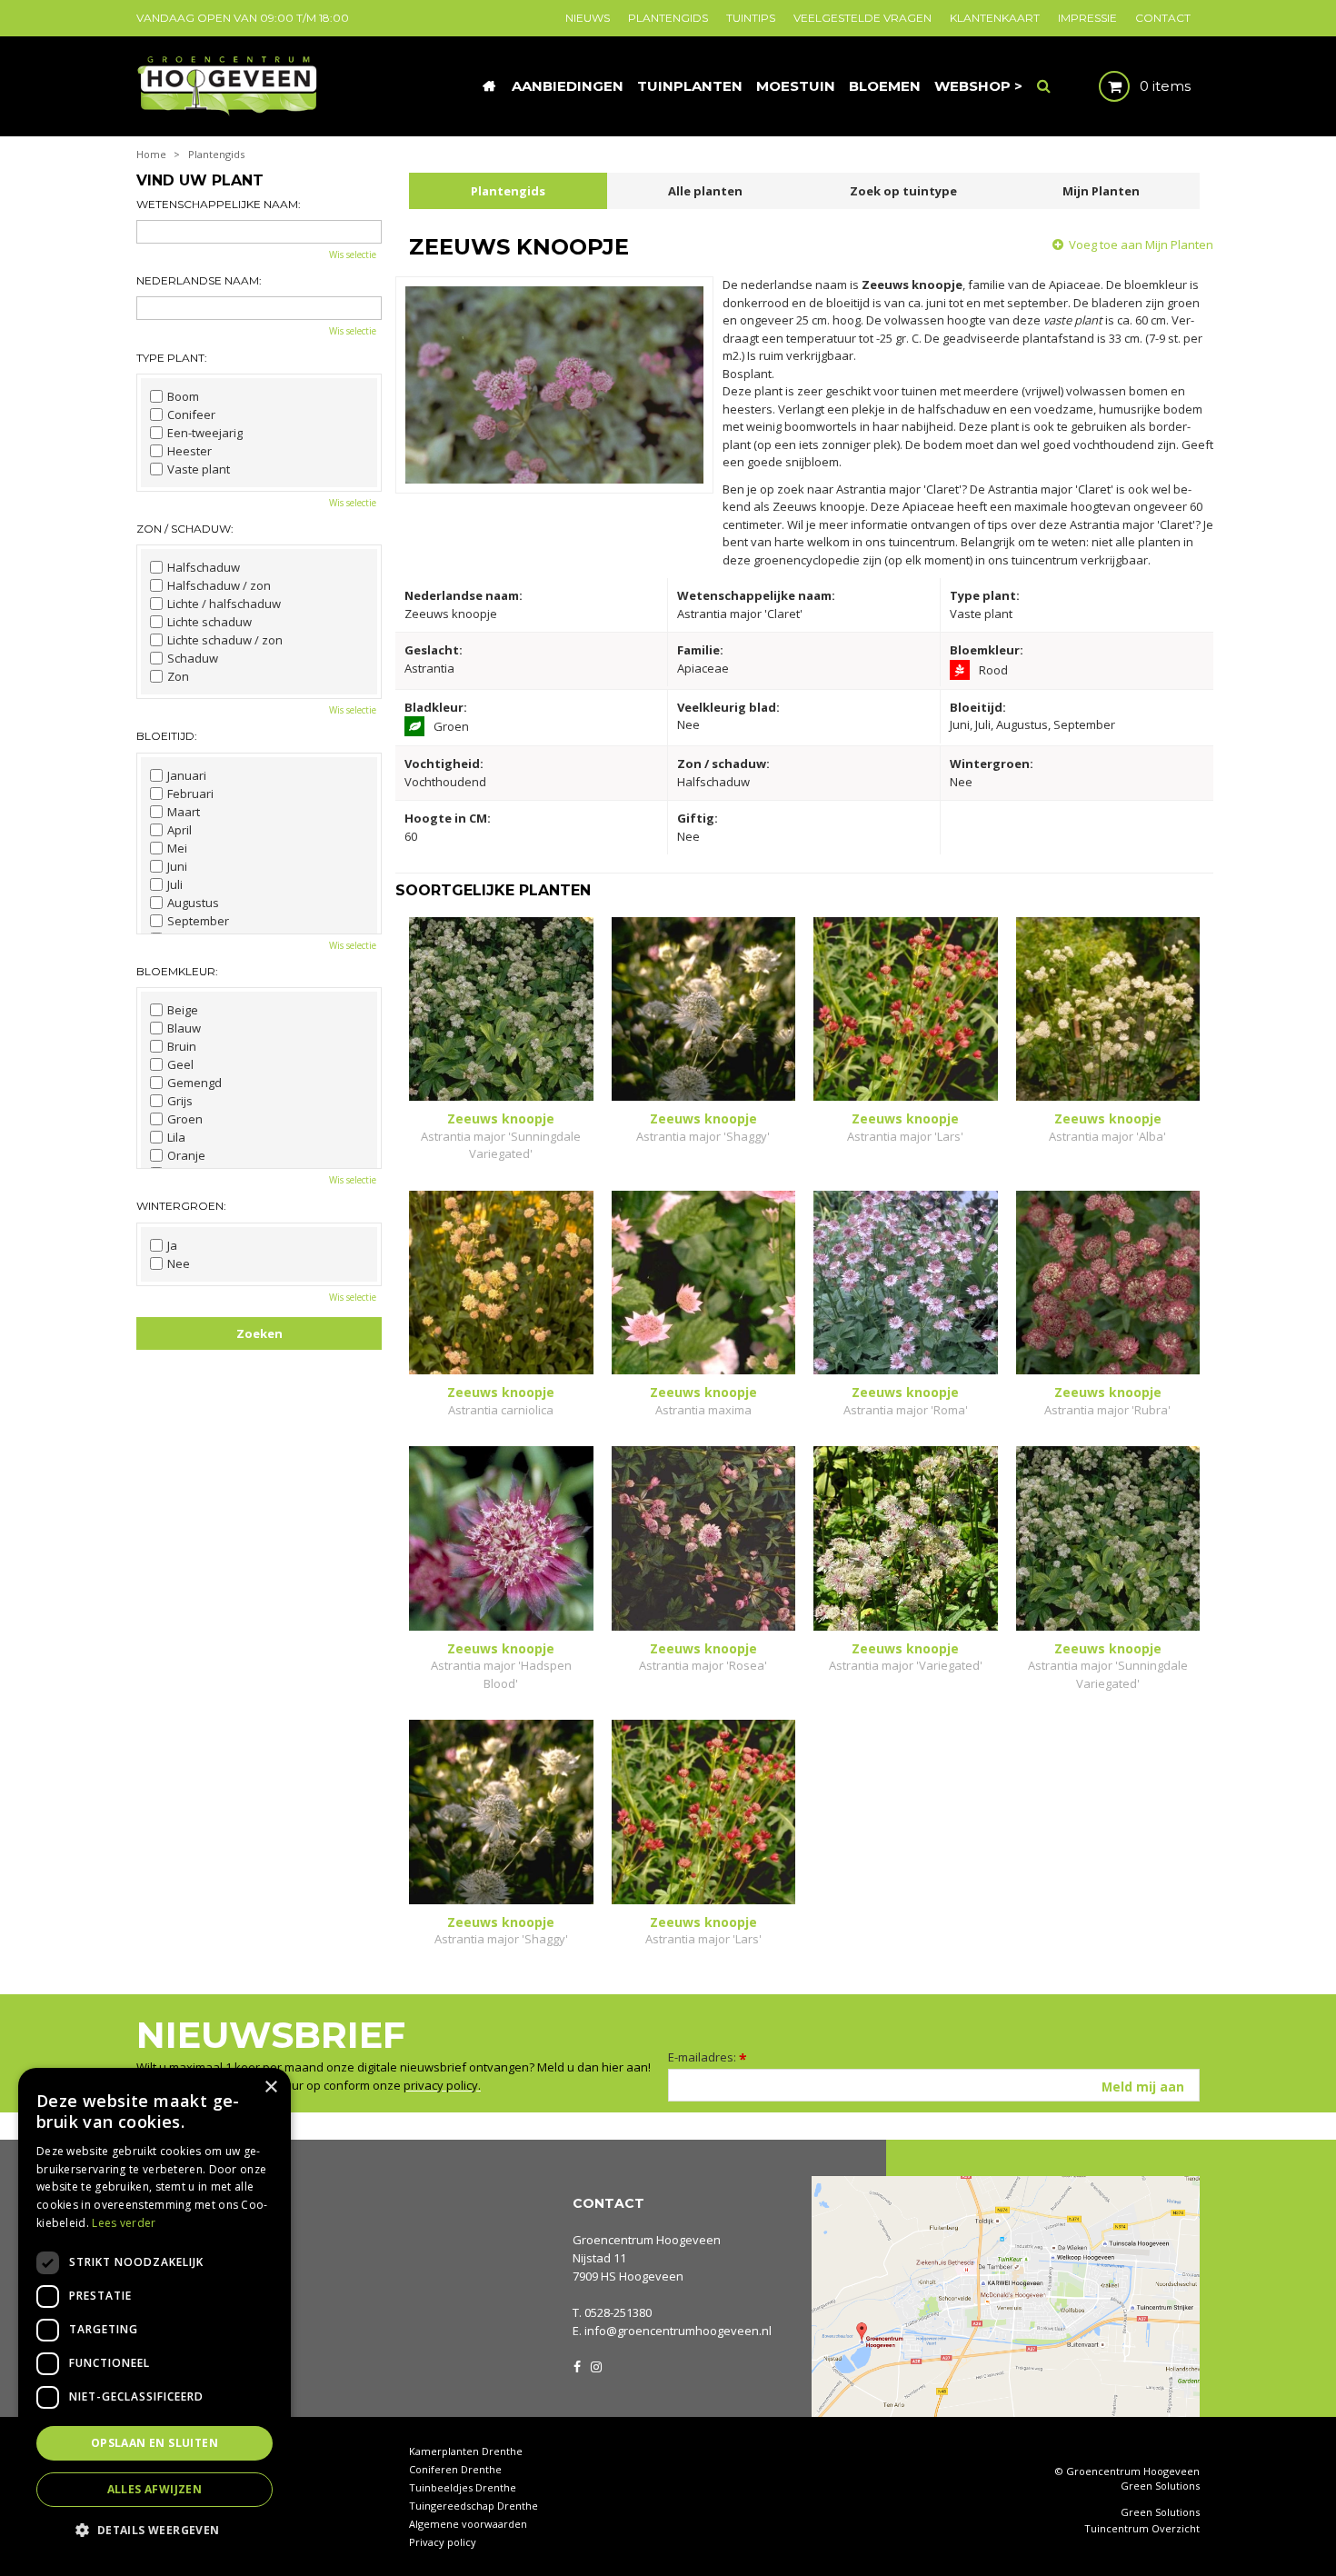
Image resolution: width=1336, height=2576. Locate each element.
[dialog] (155, 2313)
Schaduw (193, 658)
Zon (178, 676)
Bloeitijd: (167, 736)
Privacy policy (443, 2542)
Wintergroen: (181, 1206)
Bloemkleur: (177, 971)
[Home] (489, 86)
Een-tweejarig (205, 433)
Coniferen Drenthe (455, 2469)
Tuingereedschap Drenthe (474, 2506)
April (179, 830)
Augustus (193, 903)
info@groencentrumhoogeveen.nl (678, 2331)
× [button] (270, 2087)
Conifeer (191, 414)
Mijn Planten (1101, 191)
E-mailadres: (708, 2057)
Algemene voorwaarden (468, 2524)
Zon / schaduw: (185, 529)
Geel (180, 1064)
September (198, 921)
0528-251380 (618, 2312)
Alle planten (705, 191)
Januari (187, 775)
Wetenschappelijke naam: (219, 204)
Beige (183, 1010)
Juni (177, 866)
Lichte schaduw (209, 622)
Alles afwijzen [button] (155, 2489)
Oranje (186, 1155)
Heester (189, 451)
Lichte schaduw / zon (225, 640)
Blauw (184, 1028)
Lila (176, 1137)
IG (595, 2365)
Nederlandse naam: (199, 280)
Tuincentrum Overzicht (1142, 2529)
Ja (172, 1245)
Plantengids (508, 191)
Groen (185, 1119)
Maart (184, 812)
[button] (155, 2529)
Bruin (182, 1046)
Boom (183, 396)
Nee (179, 1263)
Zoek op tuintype (903, 191)
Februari (190, 794)
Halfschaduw (204, 567)
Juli (175, 884)
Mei (177, 848)
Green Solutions (1160, 2486)
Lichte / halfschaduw (224, 604)
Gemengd (194, 1083)
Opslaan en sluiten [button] (155, 2443)
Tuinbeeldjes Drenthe (463, 2487)
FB (577, 2365)
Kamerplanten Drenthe (466, 2451)
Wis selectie (353, 255)
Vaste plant (199, 469)
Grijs (180, 1101)
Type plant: (172, 358)
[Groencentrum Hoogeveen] (229, 85)
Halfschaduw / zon (219, 585)
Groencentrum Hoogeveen (647, 2240)
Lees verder (124, 2223)
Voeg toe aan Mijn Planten (1141, 245)
